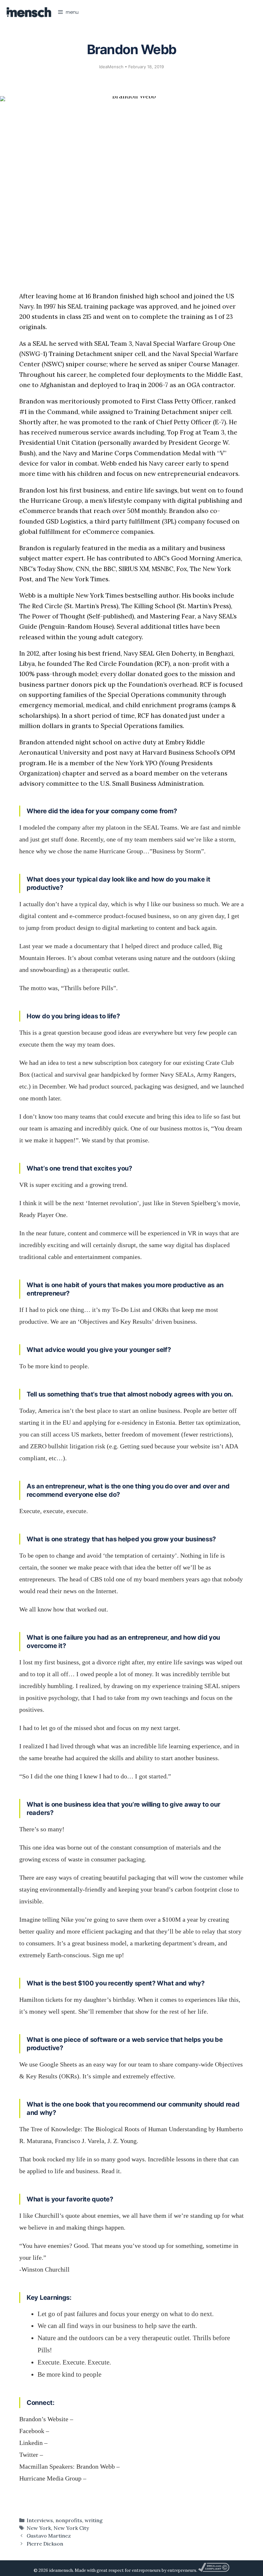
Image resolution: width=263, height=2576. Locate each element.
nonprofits (69, 2520)
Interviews (40, 2520)
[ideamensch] (29, 12)
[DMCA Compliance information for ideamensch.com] (214, 2570)
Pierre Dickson (45, 2544)
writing (94, 2520)
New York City (71, 2528)
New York (39, 2528)
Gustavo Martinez (49, 2536)
